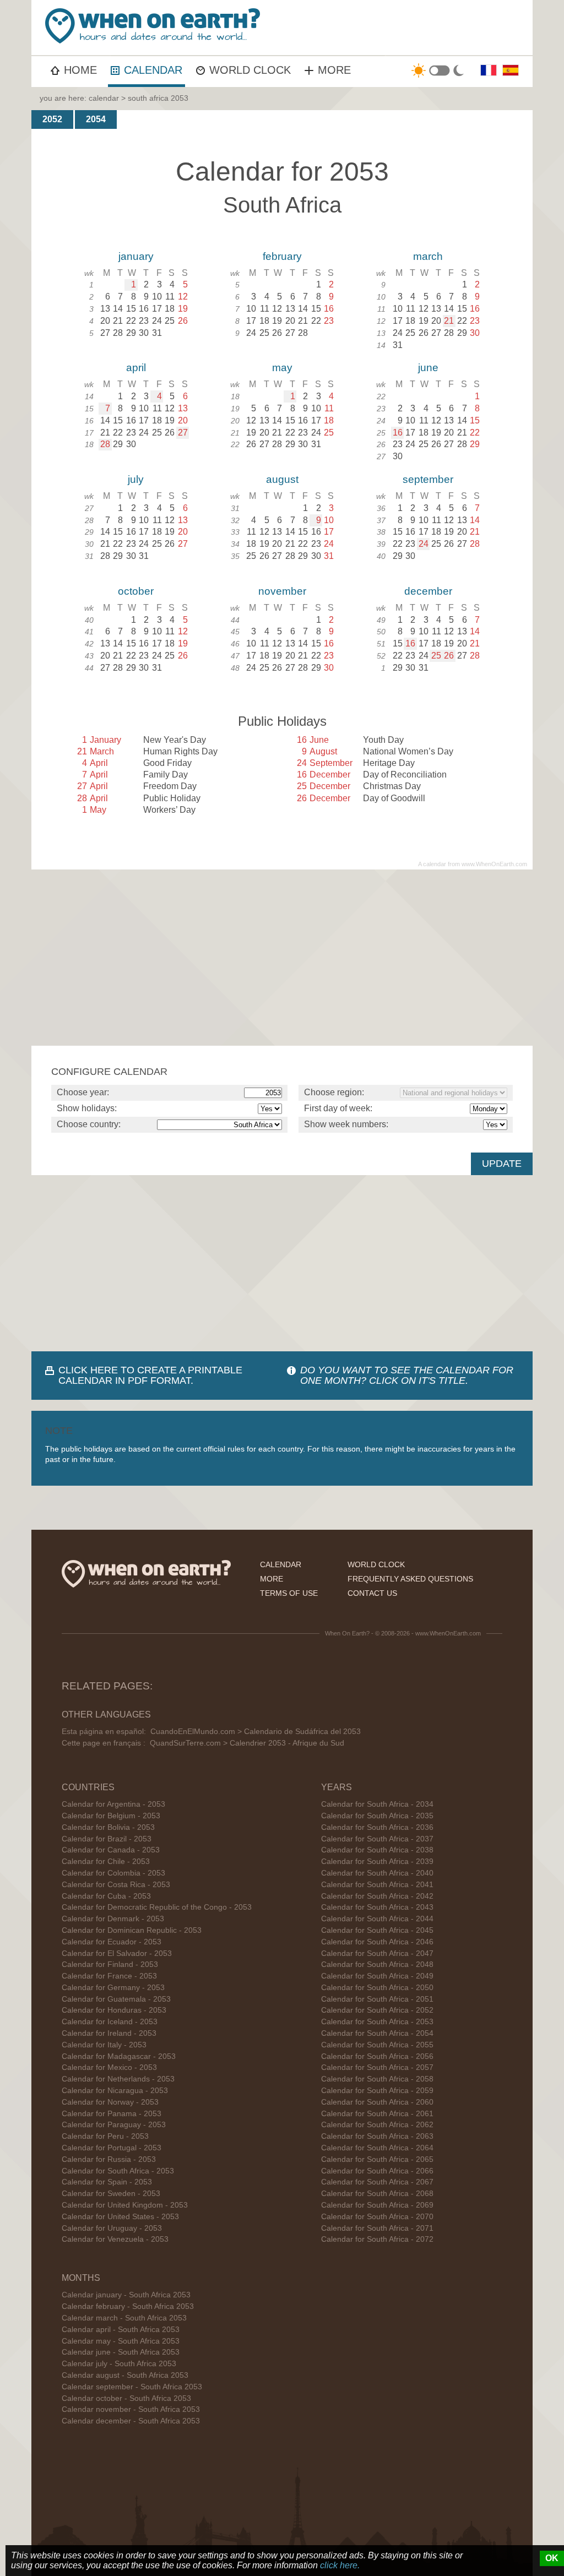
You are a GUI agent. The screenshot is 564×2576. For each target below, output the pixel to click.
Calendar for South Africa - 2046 (377, 1942)
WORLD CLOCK (250, 70)
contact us (372, 1593)
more (272, 1579)
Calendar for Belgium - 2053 (111, 1816)
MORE (334, 70)
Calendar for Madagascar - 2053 (119, 2056)
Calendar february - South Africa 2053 (128, 2306)
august (282, 479)
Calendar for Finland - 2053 (110, 1964)
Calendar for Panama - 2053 (112, 2114)
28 (105, 444)
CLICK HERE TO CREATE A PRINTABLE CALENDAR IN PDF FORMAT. (150, 1375)
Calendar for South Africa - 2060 (377, 2102)
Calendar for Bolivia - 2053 (108, 1827)
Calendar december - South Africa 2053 (131, 2421)
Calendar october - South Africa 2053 (126, 2398)
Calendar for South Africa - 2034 (377, 1804)
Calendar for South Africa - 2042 (377, 1896)
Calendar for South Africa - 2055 (377, 2045)
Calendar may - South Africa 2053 (121, 2341)
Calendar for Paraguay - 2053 (114, 2125)
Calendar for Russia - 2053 (109, 2159)
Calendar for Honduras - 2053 (114, 2010)
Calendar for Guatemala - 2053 (116, 1999)
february (282, 256)
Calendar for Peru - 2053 (105, 2136)
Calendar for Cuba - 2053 (106, 1896)
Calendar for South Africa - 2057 (377, 2067)
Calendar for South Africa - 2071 (377, 2228)
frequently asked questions (410, 1579)
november (282, 591)
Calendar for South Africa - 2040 (377, 1873)
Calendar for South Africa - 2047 (377, 1953)
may (282, 368)
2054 (96, 119)
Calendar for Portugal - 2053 (112, 2148)
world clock (376, 1564)
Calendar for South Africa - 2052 (377, 2010)
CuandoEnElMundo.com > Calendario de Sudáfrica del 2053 (256, 1732)
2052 (52, 119)
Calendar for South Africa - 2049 (377, 1976)
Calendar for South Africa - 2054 (377, 2033)
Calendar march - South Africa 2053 (124, 2318)
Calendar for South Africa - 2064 (377, 2148)
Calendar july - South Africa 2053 (119, 2364)
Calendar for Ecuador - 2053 (112, 1942)
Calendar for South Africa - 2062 (377, 2125)
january (136, 256)
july (136, 479)
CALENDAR (153, 70)
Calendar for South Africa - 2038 (377, 1850)
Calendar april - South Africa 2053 (121, 2330)
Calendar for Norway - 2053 (110, 2102)
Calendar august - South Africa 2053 (125, 2375)
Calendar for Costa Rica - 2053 (116, 1885)
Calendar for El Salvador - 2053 (117, 1953)
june (428, 368)
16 (398, 433)
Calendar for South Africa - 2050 (377, 1988)
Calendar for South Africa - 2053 (118, 2171)
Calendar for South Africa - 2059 (377, 2091)
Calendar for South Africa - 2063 (377, 2136)
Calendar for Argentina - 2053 (113, 1804)
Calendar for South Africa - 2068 (377, 2194)
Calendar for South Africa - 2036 (377, 1827)
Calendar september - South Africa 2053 (132, 2387)
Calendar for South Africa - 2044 (377, 1919)
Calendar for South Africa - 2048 (377, 1964)
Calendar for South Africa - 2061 (377, 2114)
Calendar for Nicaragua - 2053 (115, 2091)
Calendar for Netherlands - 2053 (118, 2079)
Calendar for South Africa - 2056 (377, 2056)
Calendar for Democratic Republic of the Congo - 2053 (157, 1907)
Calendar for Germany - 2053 (113, 1988)
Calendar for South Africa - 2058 (377, 2079)
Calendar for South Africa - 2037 (377, 1839)
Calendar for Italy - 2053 (104, 2045)
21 (449, 321)
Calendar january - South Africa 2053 (126, 2295)
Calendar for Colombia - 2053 (113, 1873)
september (428, 479)
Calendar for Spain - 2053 (107, 2182)
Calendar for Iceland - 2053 (110, 2022)
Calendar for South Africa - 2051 (377, 1999)
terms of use (289, 1593)
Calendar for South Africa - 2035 (377, 1816)
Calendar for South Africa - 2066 (377, 2171)
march (428, 256)
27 (183, 433)
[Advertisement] (282, 958)
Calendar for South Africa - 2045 (377, 1930)
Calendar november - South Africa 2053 (131, 2409)
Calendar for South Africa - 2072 (377, 2239)
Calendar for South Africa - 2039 (377, 1862)
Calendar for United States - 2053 (120, 2217)
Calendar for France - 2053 (109, 1976)
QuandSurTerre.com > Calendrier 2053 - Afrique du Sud (247, 1743)
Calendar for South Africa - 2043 (377, 1907)
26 (449, 656)
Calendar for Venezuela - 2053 (115, 2239)
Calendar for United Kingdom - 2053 (125, 2205)
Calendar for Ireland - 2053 (109, 2033)
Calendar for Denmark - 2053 (113, 1919)
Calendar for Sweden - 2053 (111, 2194)
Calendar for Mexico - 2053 (109, 2067)
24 (424, 544)
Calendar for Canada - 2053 (111, 1850)
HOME (80, 70)
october (136, 591)
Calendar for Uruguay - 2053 (112, 2228)
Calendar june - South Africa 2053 (121, 2352)
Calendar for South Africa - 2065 (377, 2159)
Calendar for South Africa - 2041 (377, 1885)
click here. (340, 2565)
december (428, 591)
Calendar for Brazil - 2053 (107, 1839)
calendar (104, 98)
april (136, 368)
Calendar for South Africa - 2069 (377, 2205)
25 (436, 656)
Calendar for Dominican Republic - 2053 (132, 1930)
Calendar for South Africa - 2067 (377, 2182)
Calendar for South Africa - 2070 (377, 2217)
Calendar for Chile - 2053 (106, 1862)
